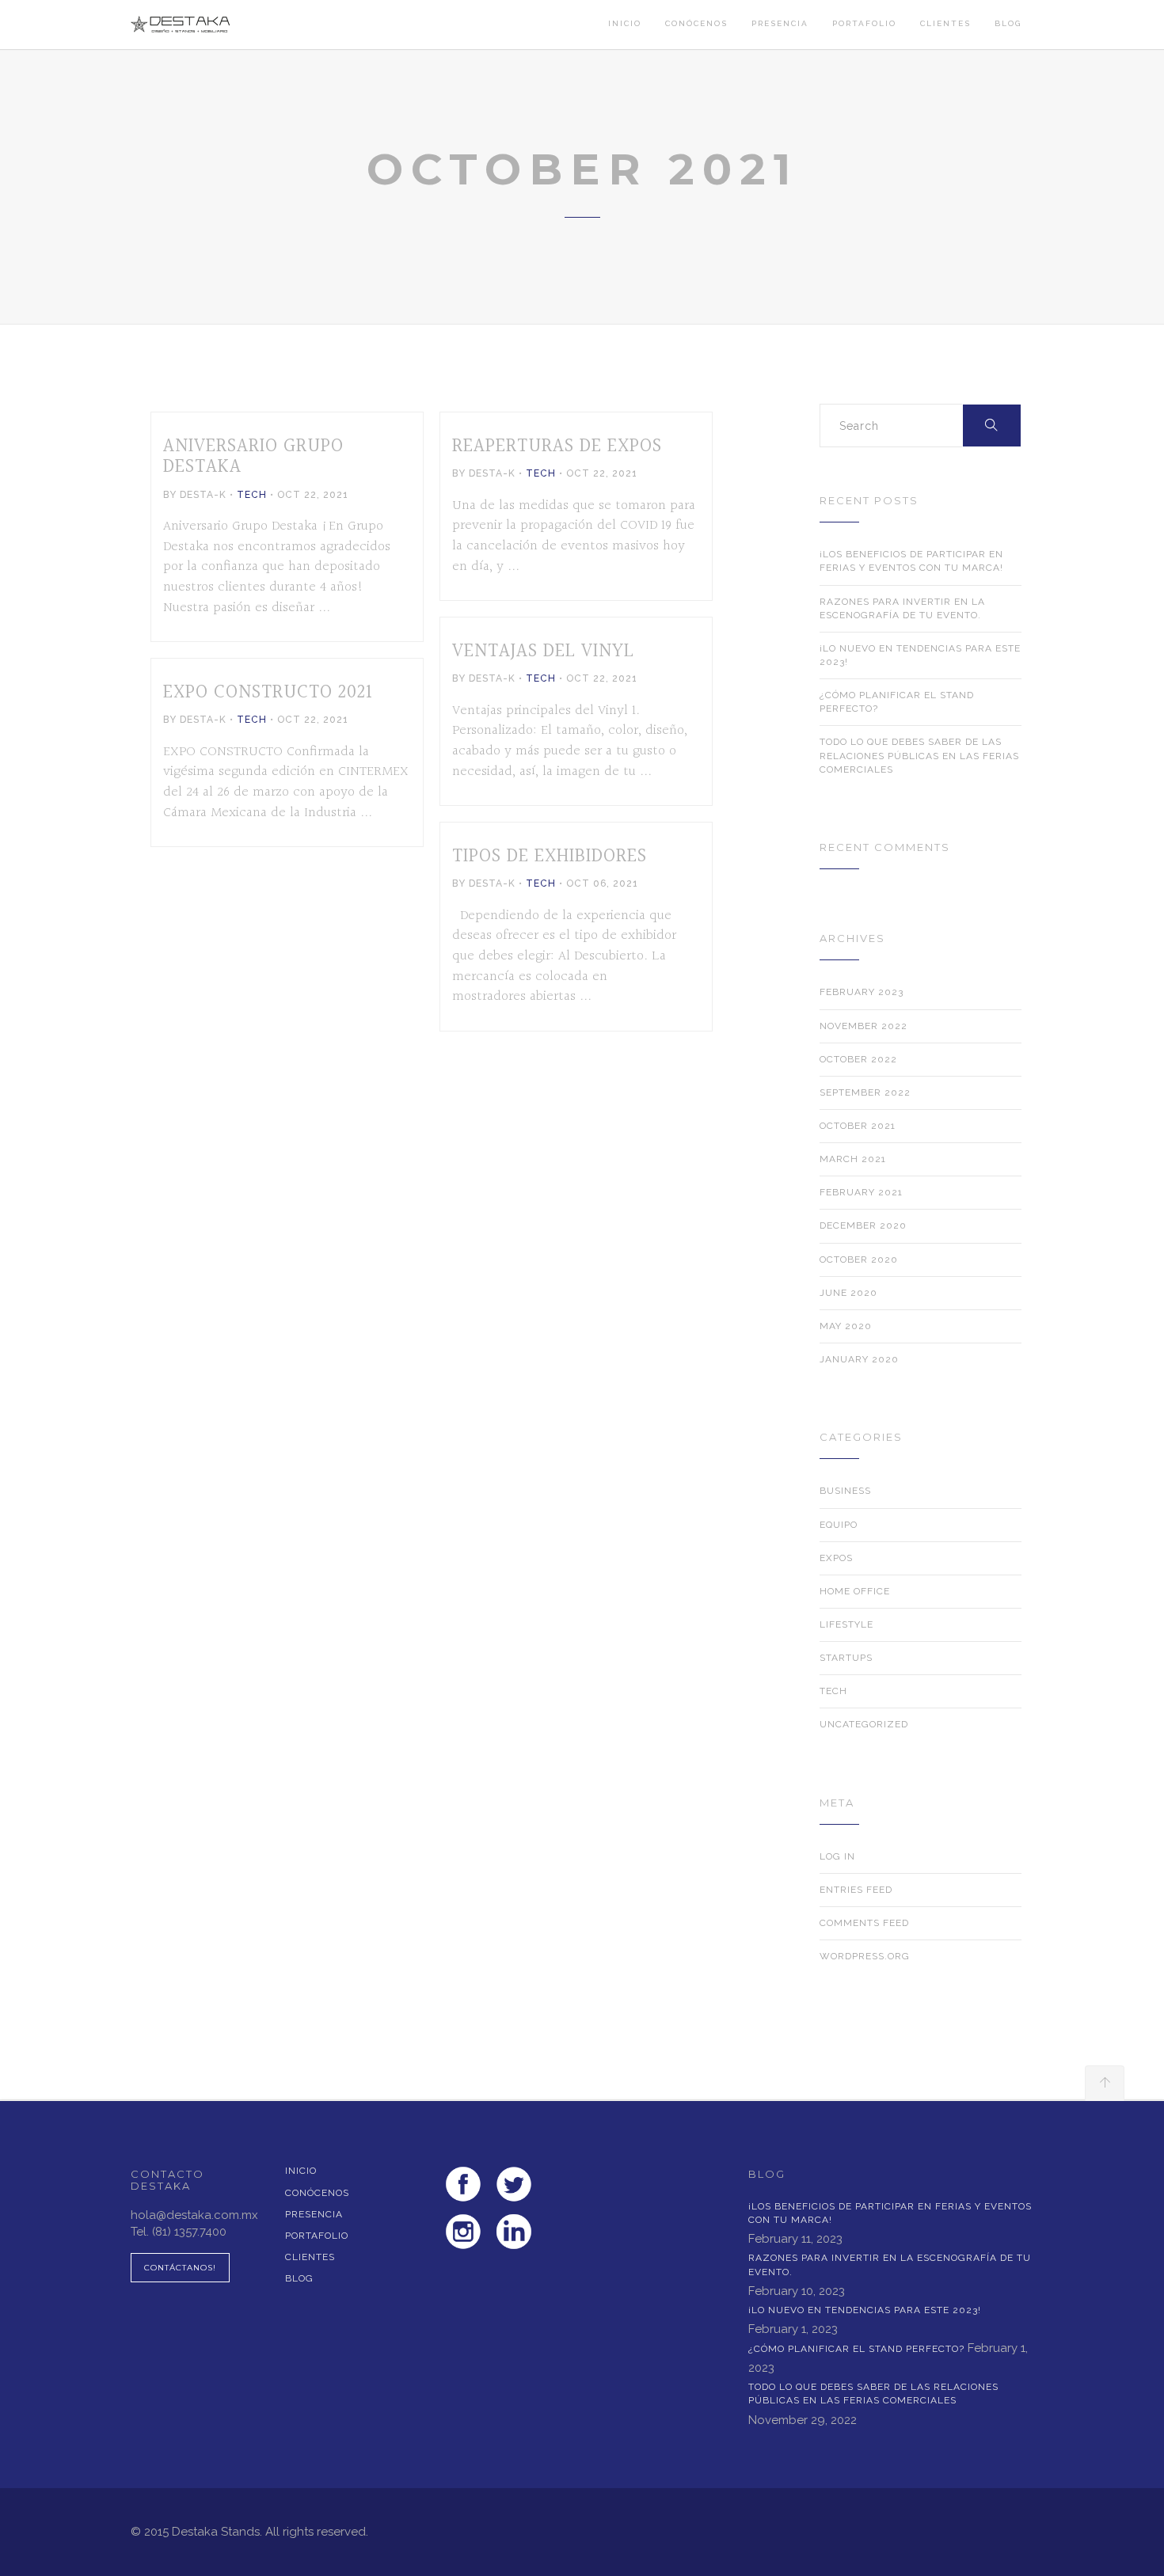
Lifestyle (846, 1624)
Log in (837, 1856)
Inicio (625, 23)
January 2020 (859, 1359)
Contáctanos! (180, 2268)
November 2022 (863, 1026)
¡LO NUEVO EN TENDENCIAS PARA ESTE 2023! (920, 655)
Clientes (945, 23)
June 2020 (848, 1293)
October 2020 (859, 1260)
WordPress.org (865, 1956)
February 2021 (861, 1192)
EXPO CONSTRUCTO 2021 (268, 693)
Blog (1008, 23)
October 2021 (858, 1126)
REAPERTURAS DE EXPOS (557, 446)
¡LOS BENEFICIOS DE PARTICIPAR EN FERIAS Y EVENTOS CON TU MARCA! (911, 561)
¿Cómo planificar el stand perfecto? (897, 702)
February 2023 (862, 992)
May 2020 (846, 1326)
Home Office (855, 1591)
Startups (846, 1658)
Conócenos (696, 23)
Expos (836, 1558)
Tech (252, 495)
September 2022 (865, 1092)
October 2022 (858, 1059)
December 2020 (863, 1225)
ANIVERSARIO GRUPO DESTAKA (253, 457)
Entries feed (856, 1890)
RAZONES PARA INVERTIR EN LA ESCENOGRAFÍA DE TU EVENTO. (902, 608)
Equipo (839, 1525)
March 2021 (853, 1159)
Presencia (780, 23)
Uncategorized (864, 1724)
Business (845, 1491)
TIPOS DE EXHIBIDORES (550, 857)
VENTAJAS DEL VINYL (543, 652)
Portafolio (864, 23)
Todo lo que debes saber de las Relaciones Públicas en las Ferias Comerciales (919, 755)
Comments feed (864, 1923)
